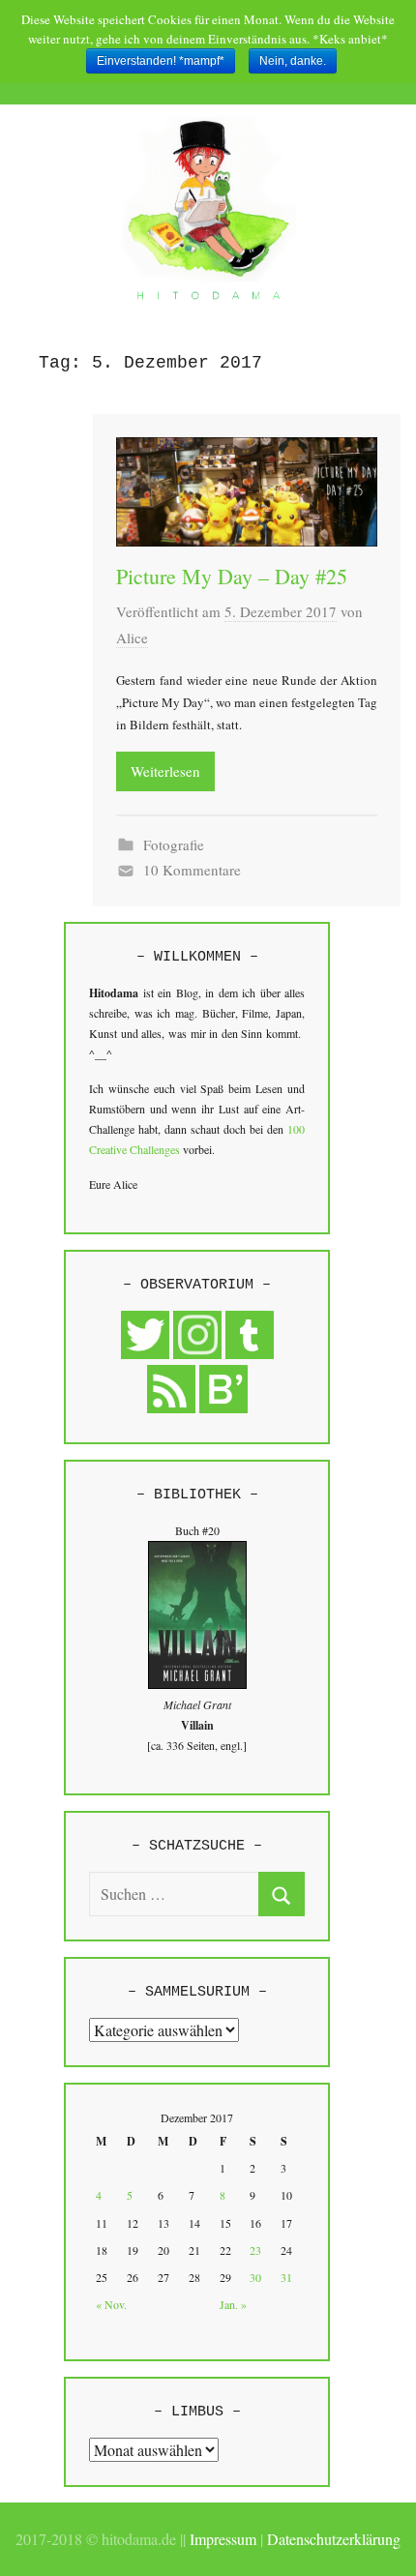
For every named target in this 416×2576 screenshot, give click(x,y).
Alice (132, 637)
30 (255, 2277)
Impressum (223, 2539)
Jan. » (233, 2304)
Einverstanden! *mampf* (161, 61)
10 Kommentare (192, 870)
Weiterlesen (165, 771)
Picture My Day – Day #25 (232, 576)
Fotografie (174, 844)
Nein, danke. (293, 61)
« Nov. (111, 2304)
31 (286, 2277)
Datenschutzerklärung (334, 2539)
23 (255, 2250)
